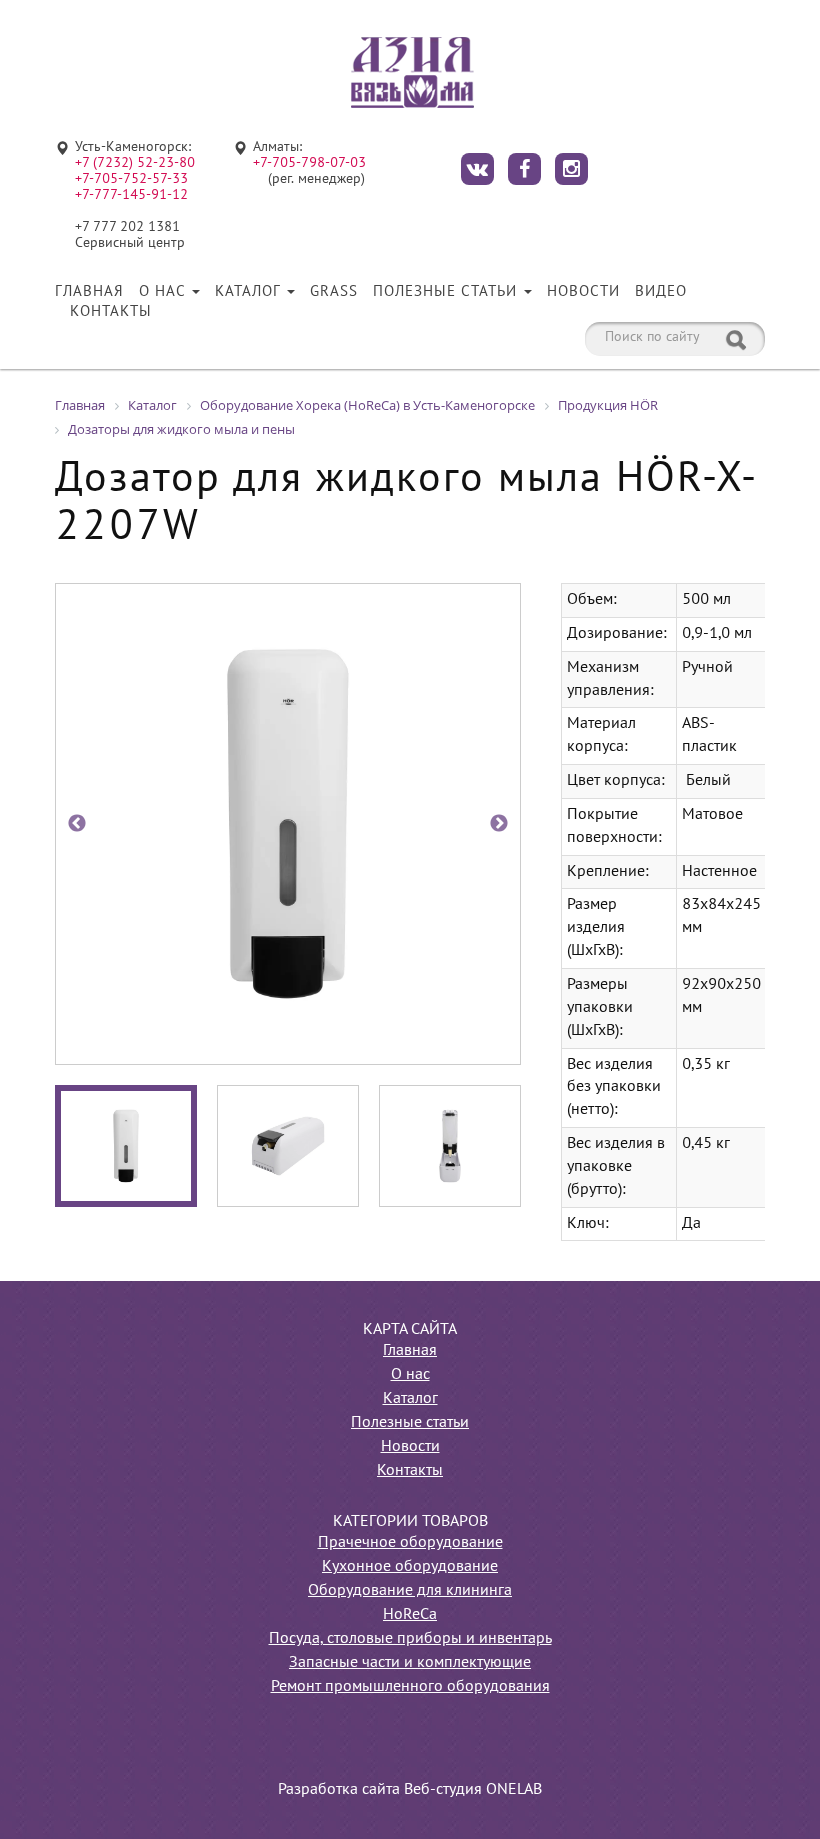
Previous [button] (77, 824)
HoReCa (410, 1615)
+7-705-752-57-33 (131, 179)
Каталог (250, 292)
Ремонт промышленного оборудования (410, 1687)
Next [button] (499, 824)
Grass (334, 292)
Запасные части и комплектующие (410, 1663)
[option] (288, 824)
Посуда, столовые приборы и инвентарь (410, 1639)
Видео (661, 292)
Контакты (111, 312)
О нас (164, 292)
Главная (89, 292)
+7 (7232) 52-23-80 (135, 163)
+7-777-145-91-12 (131, 195)
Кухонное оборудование (410, 1567)
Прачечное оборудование (410, 1543)
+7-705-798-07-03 (309, 163)
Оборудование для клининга (410, 1591)
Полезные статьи (447, 292)
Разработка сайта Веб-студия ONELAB (410, 1790)
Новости (583, 292)
